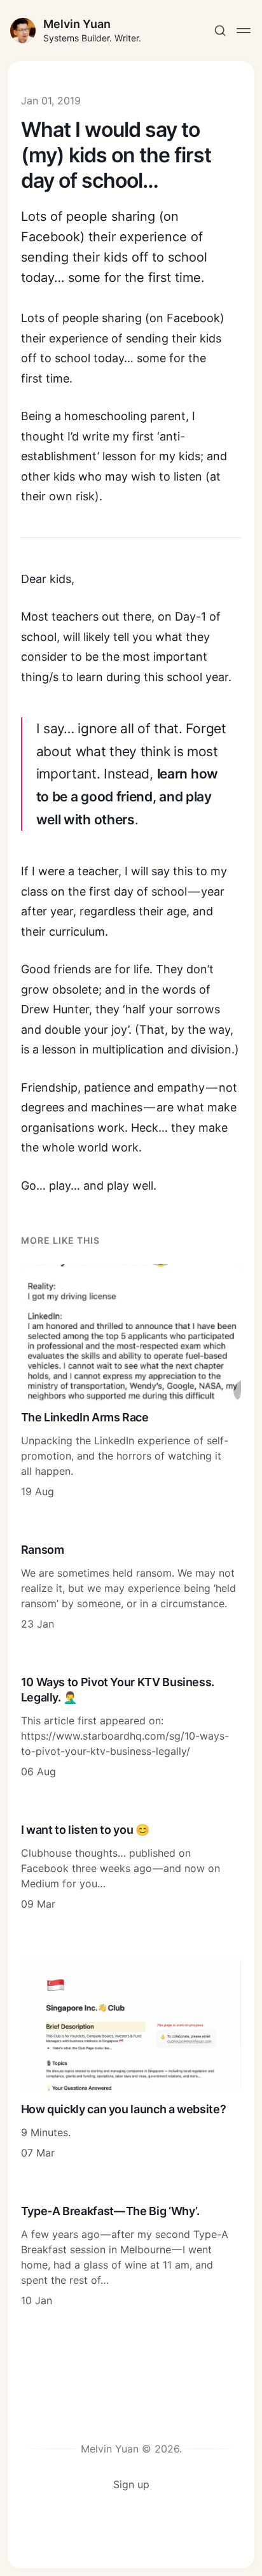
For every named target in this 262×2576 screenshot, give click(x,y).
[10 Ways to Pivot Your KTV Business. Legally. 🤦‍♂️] (131, 1728)
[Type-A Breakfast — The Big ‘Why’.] (131, 2256)
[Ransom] (131, 1587)
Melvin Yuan (77, 24)
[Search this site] (220, 31)
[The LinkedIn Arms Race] (131, 1382)
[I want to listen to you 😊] (131, 1868)
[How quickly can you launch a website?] (131, 2058)
